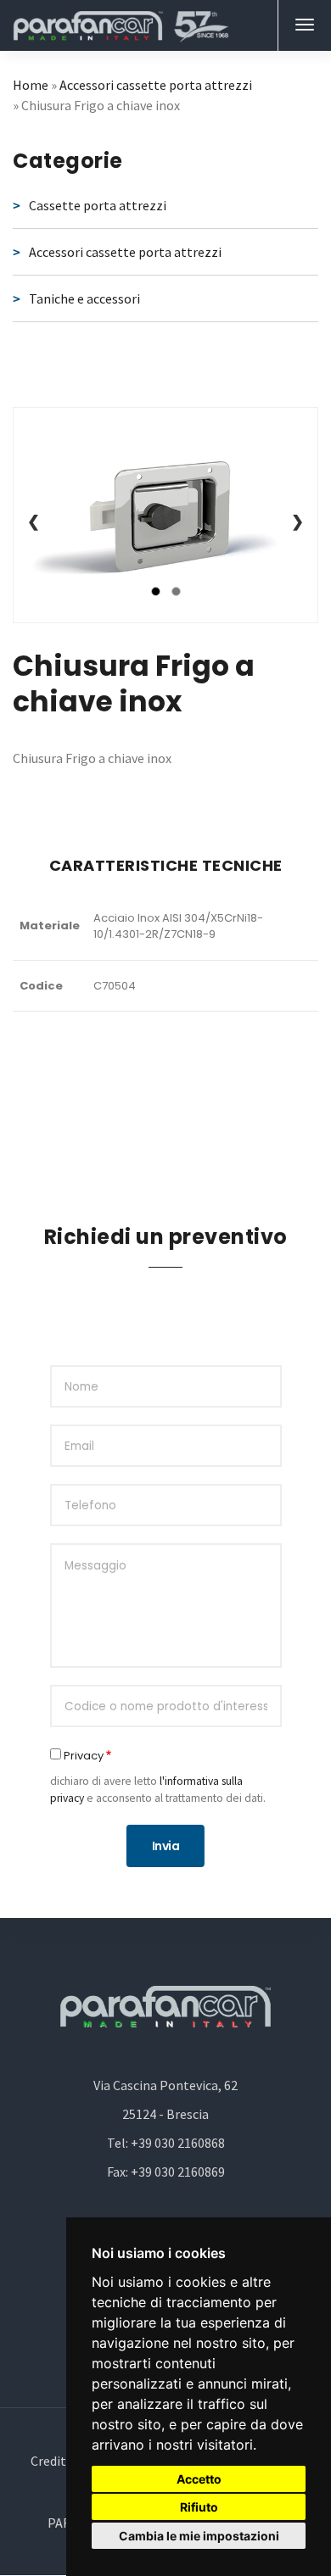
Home (31, 85)
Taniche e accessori (84, 298)
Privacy (84, 1756)
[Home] (121, 25)
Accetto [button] (199, 2479)
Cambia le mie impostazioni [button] (199, 2536)
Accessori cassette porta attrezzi (156, 85)
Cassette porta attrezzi (98, 205)
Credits (51, 2461)
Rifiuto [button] (199, 2507)
